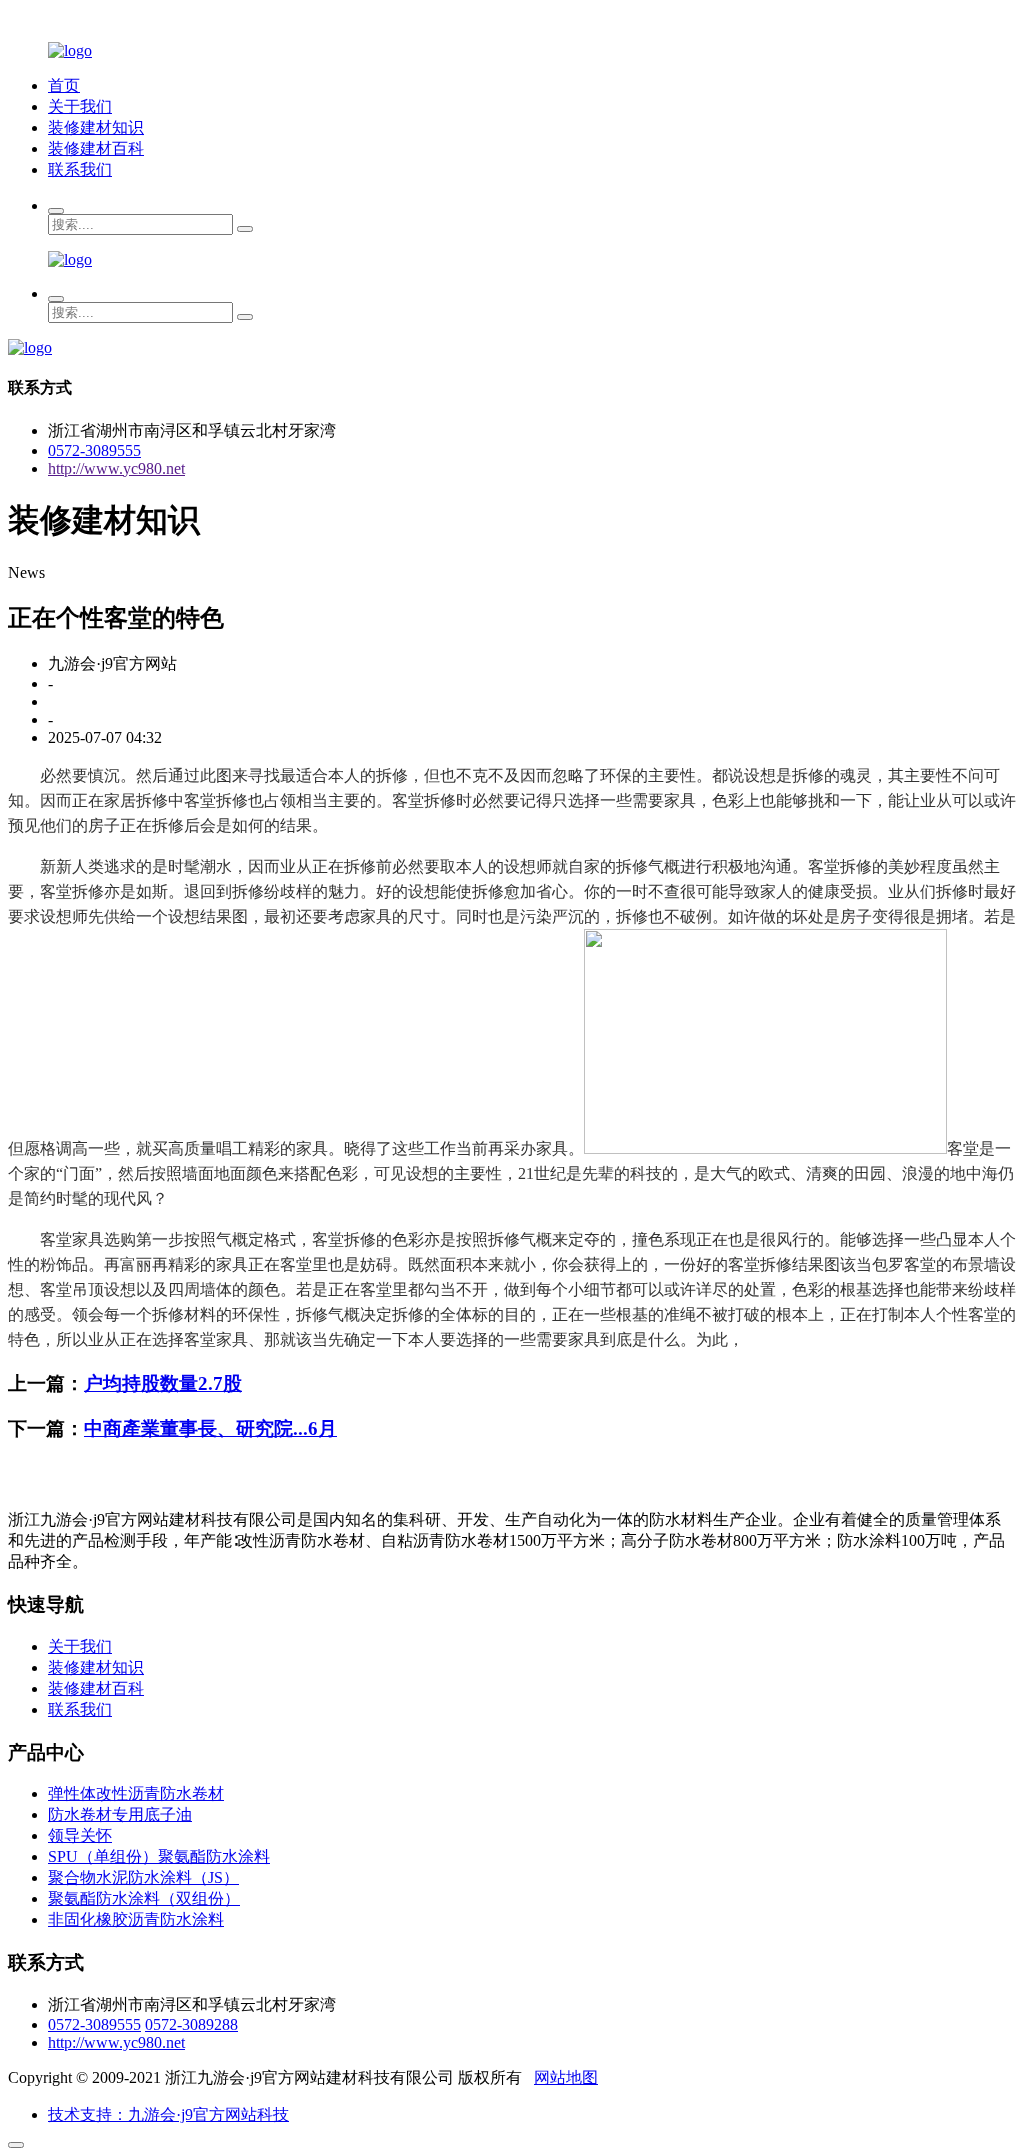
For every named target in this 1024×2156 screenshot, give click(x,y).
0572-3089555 (94, 450)
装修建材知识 (96, 127)
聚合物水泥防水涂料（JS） (143, 1877)
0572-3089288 (191, 2024)
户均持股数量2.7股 (163, 1383)
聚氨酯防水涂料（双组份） (144, 1898)
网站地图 (566, 2077)
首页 (64, 85)
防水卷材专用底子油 (120, 1814)
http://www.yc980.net (116, 468)
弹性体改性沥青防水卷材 (136, 1793)
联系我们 (80, 169)
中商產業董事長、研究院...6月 (210, 1428)
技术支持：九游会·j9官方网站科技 (168, 2114)
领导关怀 (80, 1835)
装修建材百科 (96, 148)
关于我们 (80, 106)
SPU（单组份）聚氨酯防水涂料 (159, 1856)
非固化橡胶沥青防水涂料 (136, 1919)
